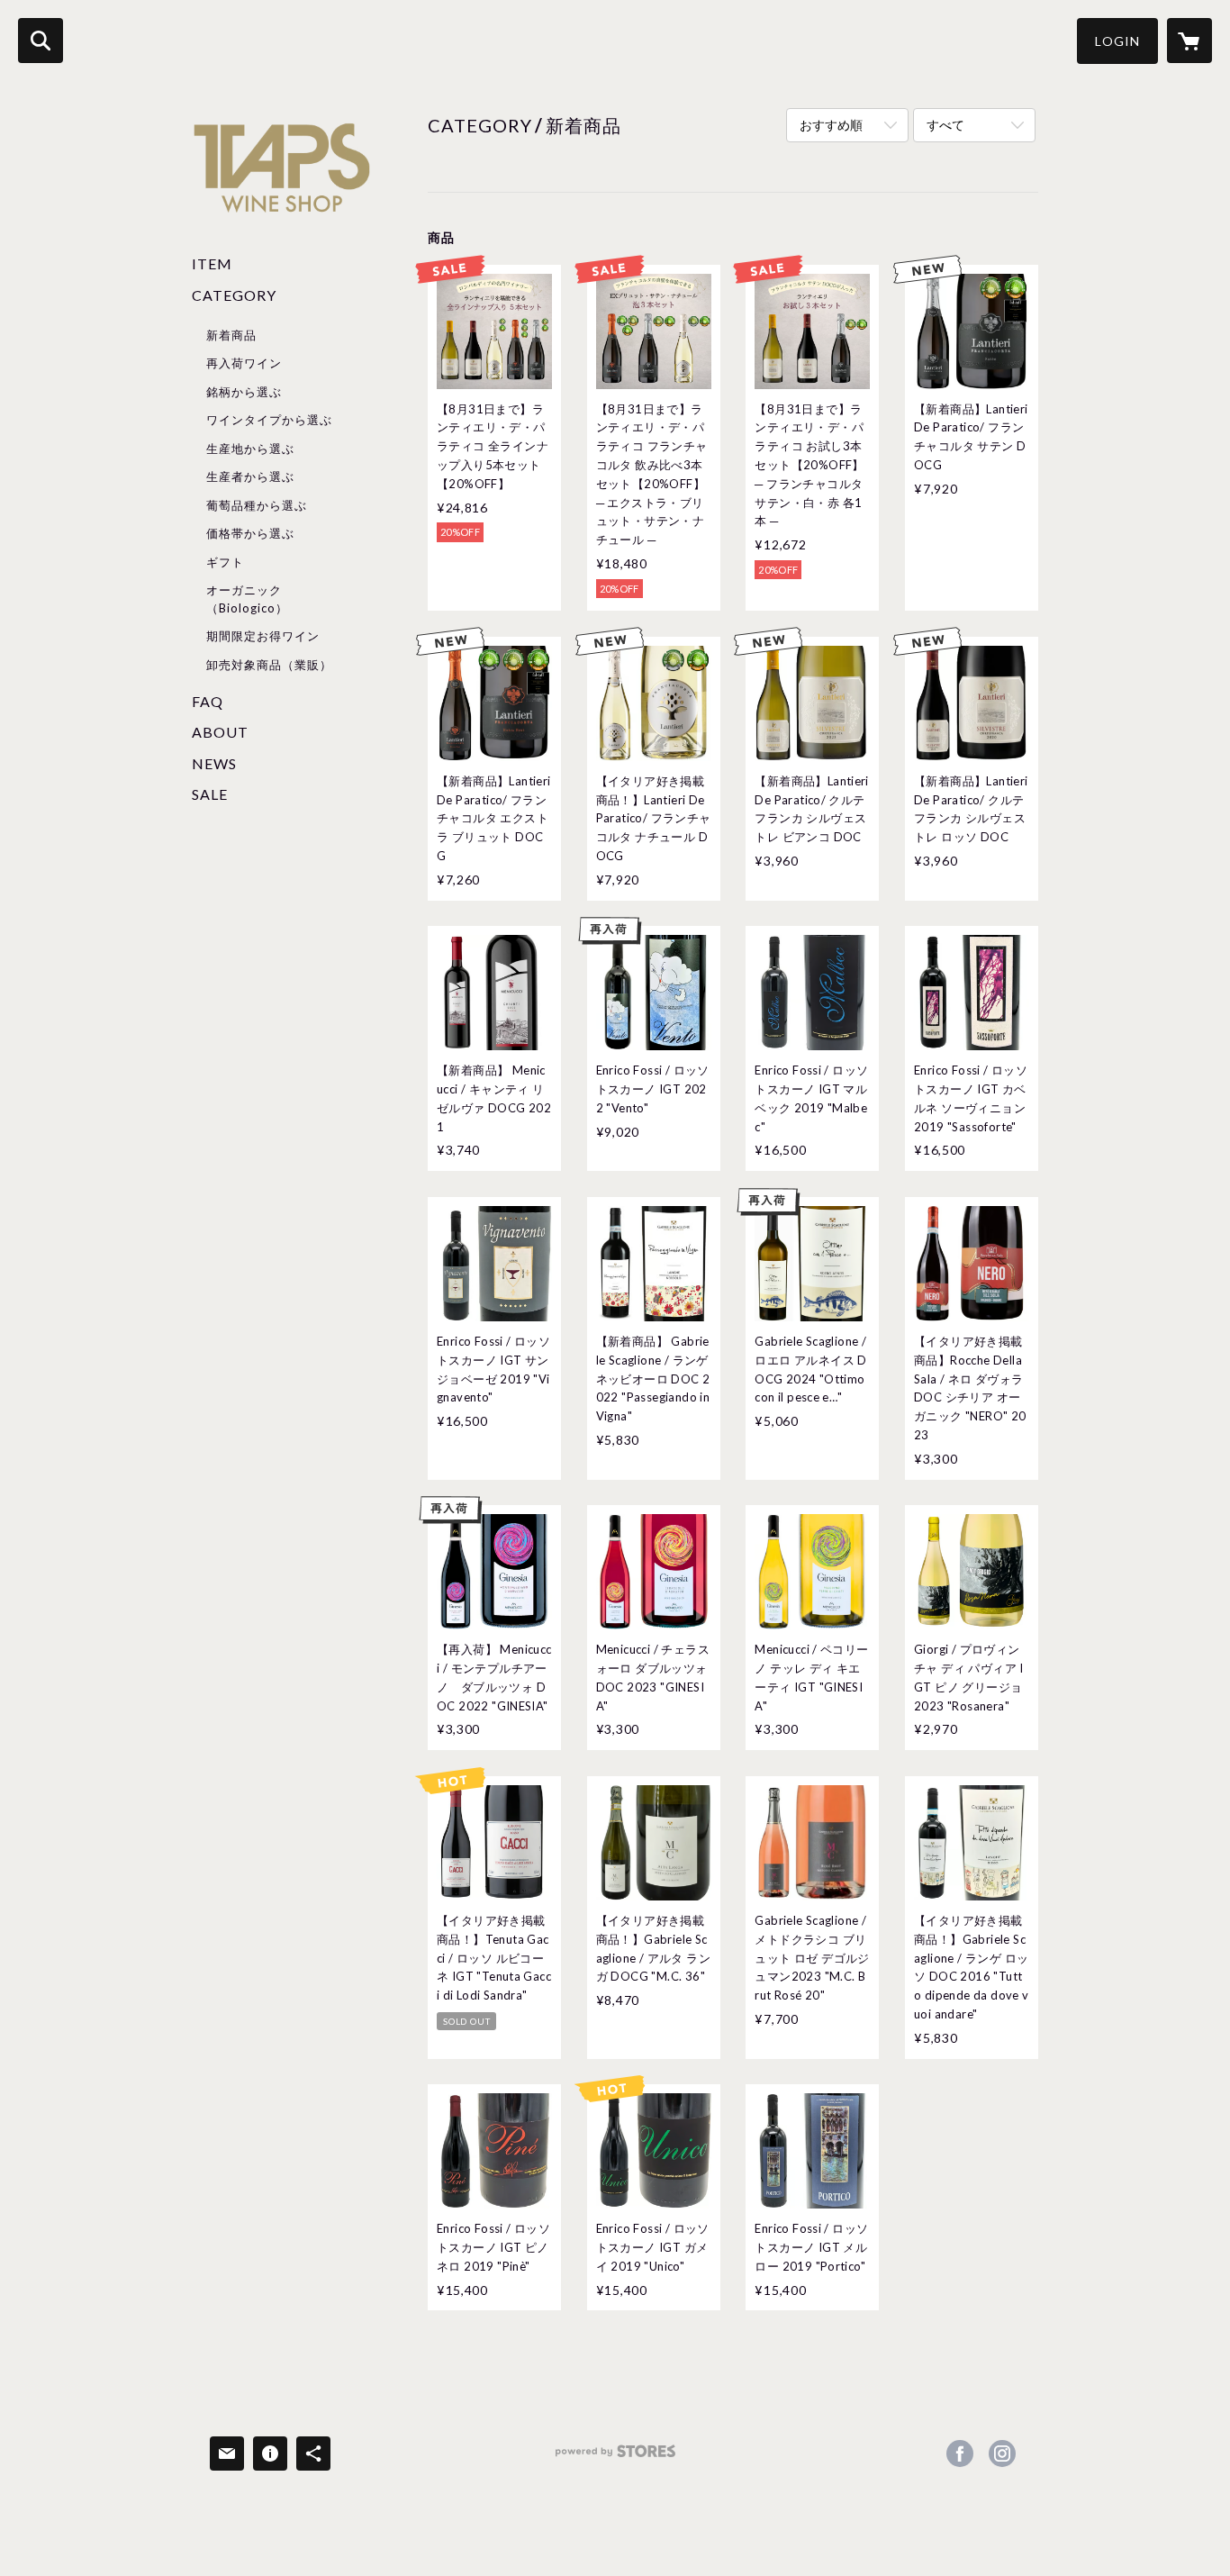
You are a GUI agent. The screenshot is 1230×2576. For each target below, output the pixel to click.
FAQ (208, 701)
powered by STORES (615, 2458)
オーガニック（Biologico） (247, 599)
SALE (210, 794)
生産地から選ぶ (250, 449)
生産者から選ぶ (250, 476)
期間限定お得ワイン (263, 636)
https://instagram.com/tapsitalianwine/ (1002, 2454)
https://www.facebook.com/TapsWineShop (960, 2454)
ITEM (212, 263)
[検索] (41, 41)
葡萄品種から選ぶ (257, 505)
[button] (1117, 41)
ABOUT (220, 732)
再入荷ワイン (244, 363)
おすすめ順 (831, 125)
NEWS (214, 763)
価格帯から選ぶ (250, 533)
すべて (945, 125)
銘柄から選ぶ (244, 392)
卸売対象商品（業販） (269, 665)
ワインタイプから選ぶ (269, 420)
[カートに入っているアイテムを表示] (1189, 41)
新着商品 (231, 335)
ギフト (225, 562)
